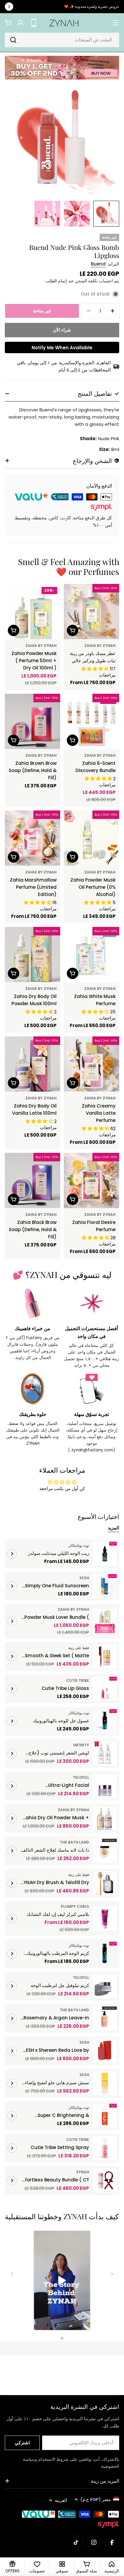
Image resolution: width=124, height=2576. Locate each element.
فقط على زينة (79, 1648)
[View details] (12, 1554)
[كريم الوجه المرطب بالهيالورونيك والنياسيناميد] (105, 1954)
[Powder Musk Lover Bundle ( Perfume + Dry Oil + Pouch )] (105, 1621)
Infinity (81, 1745)
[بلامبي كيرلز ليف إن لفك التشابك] (105, 1919)
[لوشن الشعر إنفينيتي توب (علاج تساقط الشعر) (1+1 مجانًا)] (105, 1754)
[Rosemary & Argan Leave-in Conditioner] (105, 2018)
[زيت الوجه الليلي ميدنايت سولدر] (105, 1554)
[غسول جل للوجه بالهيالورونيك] (105, 1721)
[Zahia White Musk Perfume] (91, 954)
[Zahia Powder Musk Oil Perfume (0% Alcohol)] (91, 838)
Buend (98, 264)
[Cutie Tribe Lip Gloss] (105, 1689)
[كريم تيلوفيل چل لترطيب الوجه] (105, 1986)
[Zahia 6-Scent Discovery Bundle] (91, 721)
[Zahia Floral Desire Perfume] (91, 1180)
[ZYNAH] (62, 68)
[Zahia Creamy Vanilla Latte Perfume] (91, 1064)
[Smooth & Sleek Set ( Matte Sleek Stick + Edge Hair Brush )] (105, 1656)
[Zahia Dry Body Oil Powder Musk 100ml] (33, 954)
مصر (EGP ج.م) (96, 2499)
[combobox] (62, 40)
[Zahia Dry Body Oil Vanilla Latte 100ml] (33, 1064)
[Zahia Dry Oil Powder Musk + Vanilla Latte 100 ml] (105, 1818)
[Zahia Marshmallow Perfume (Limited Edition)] (33, 838)
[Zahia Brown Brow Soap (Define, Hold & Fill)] (33, 721)
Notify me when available (62, 348)
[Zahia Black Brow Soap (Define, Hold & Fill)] (33, 1180)
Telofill (81, 1777)
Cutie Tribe (78, 1680)
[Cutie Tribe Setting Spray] (105, 2148)
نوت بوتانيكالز (79, 1545)
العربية (61, 2500)
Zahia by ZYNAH (100, 646)
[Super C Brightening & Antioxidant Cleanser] (105, 2116)
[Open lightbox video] (62, 2281)
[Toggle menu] (116, 23)
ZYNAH (83, 2172)
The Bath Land (74, 1842)
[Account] (20, 23)
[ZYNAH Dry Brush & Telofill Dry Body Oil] (105, 1883)
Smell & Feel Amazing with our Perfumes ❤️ (69, 567)
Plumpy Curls (75, 1906)
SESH (84, 1578)
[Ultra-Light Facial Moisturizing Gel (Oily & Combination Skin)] (105, 1786)
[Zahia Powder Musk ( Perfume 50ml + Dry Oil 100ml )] (33, 612)
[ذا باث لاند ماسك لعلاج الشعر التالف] (105, 1851)
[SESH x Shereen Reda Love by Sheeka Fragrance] (105, 2051)
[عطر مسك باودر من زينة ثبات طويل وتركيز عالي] (91, 612)
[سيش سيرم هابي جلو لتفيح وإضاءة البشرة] (105, 2083)
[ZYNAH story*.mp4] (62, 2281)
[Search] (13, 40)
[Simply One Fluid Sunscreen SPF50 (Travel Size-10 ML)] (105, 1586)
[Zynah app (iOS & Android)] (34, 23)
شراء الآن (62, 330)
